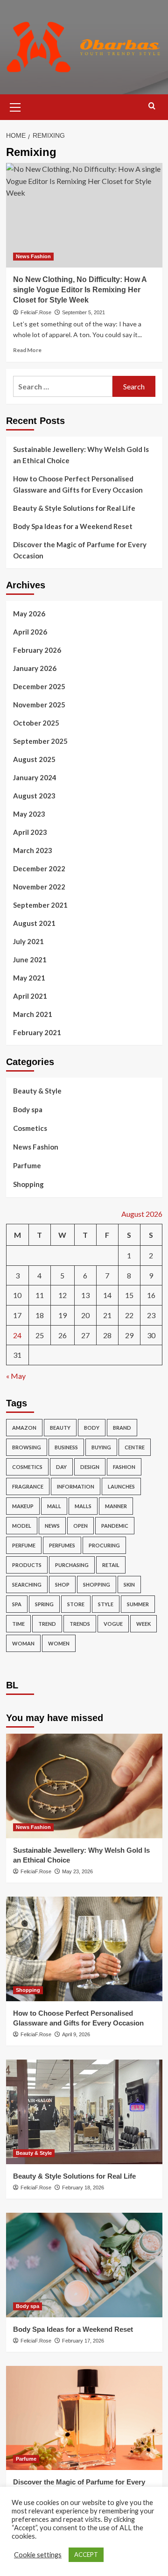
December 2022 (39, 868)
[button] (15, 106)
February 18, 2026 (83, 2188)
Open (80, 1526)
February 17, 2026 (83, 2341)
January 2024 (35, 777)
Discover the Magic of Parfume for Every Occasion (80, 550)
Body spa (28, 1109)
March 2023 (33, 850)
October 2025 (36, 723)
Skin (129, 1584)
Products (27, 1565)
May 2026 (29, 614)
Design (90, 1467)
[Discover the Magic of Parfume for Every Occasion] (84, 2418)
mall (54, 1506)
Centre (135, 1447)
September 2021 (40, 905)
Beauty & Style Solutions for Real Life (74, 508)
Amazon (24, 1428)
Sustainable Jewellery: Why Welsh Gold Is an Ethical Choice (81, 455)
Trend (47, 1624)
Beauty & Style (37, 1091)
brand (122, 1428)
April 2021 (30, 996)
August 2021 (34, 923)
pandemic (115, 1526)
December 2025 (39, 686)
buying (101, 1447)
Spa (17, 1604)
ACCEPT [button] (86, 2555)
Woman (23, 1643)
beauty (60, 1428)
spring (44, 1604)
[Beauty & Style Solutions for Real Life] (84, 2112)
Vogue (113, 1624)
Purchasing (72, 1565)
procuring (104, 1545)
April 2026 (30, 632)
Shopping (28, 1184)
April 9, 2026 (76, 2034)
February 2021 (37, 1032)
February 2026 (37, 650)
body (92, 1428)
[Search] (152, 106)
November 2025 (39, 705)
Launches (121, 1486)
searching (27, 1584)
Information (76, 1486)
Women (59, 1643)
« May (16, 1376)
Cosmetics (30, 1128)
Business (66, 1447)
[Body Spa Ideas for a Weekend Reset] (84, 2265)
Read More (27, 350)
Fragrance (28, 1486)
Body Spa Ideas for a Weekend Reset (73, 526)
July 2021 (28, 941)
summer (138, 1604)
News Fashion (33, 256)
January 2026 (35, 668)
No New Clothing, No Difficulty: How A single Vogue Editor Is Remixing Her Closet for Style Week (80, 290)
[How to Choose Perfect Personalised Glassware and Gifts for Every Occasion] (84, 1949)
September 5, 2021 (84, 312)
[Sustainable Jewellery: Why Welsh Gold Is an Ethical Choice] (84, 1786)
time (18, 1624)
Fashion (124, 1467)
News (52, 1526)
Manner (116, 1506)
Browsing (27, 1447)
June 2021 (30, 960)
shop (62, 1584)
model (22, 1526)
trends (80, 1624)
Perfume (24, 1545)
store (76, 1604)
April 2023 (30, 832)
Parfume (27, 1165)
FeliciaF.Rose (36, 312)
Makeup (23, 1506)
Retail (111, 1565)
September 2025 (40, 741)
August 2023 (34, 796)
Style (106, 1604)
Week (143, 1624)
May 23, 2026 (77, 1871)
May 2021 (29, 978)
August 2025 (34, 759)
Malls (83, 1506)
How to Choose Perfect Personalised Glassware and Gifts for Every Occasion (78, 484)
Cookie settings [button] (38, 2555)
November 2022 (39, 887)
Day (61, 1467)
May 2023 (29, 814)
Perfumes (62, 1545)
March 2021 (33, 1014)
